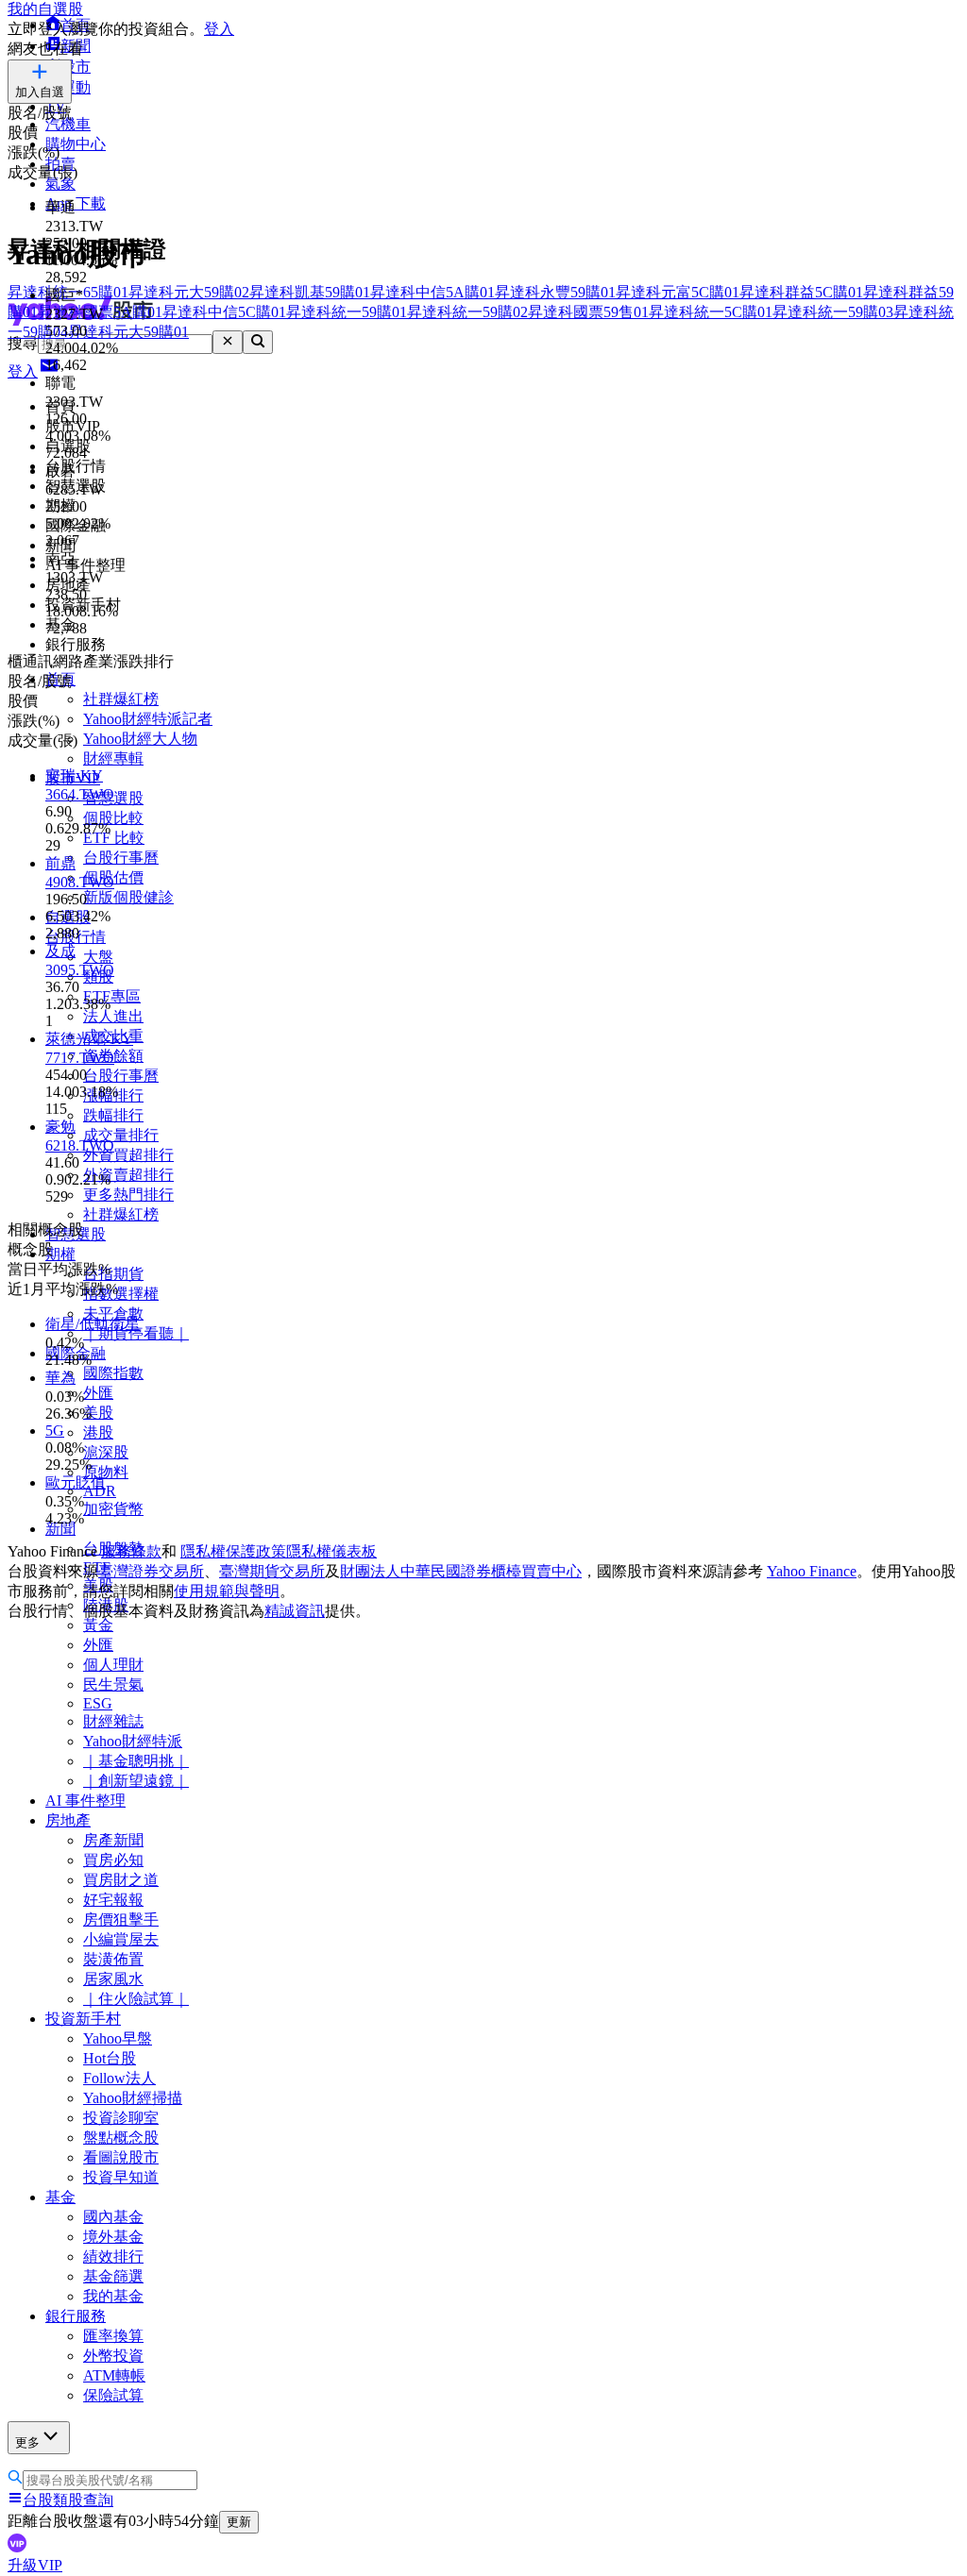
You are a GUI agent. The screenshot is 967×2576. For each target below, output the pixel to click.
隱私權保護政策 (233, 1551)
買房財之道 (121, 1880)
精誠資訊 (295, 1611)
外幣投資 (113, 2356)
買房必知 (113, 1860)
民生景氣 (113, 1684)
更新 (239, 2522)
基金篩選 (113, 2276)
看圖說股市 (121, 2157)
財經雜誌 (113, 1721)
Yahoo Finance (812, 1571)
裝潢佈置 (113, 1959)
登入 (219, 29)
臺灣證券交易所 (151, 1571)
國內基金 (113, 2217)
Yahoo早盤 (118, 2038)
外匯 (98, 1645)
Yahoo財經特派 (133, 1741)
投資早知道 (121, 2177)
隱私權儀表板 (331, 1551)
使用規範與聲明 (227, 1591)
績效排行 (113, 2256)
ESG (98, 1703)
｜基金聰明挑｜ (136, 1761)
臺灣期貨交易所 (272, 1571)
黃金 (98, 1625)
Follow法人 (119, 2078)
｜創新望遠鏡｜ (136, 1781)
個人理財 (113, 1665)
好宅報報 (113, 1900)
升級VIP (35, 2565)
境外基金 (113, 2237)
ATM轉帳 (114, 2375)
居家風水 (113, 1979)
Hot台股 (110, 2058)
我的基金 (113, 2296)
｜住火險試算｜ (136, 1999)
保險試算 (113, 2395)
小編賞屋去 (121, 1939)
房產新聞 (113, 1840)
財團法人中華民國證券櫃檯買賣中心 (461, 1571)
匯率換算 (113, 2336)
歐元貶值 (76, 1482)
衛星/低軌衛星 (93, 1324)
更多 (27, 2442)
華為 (60, 1378)
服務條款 (131, 1551)
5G (55, 1431)
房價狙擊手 (121, 1919)
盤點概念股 (121, 2138)
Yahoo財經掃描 (133, 2098)
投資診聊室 (121, 2118)
